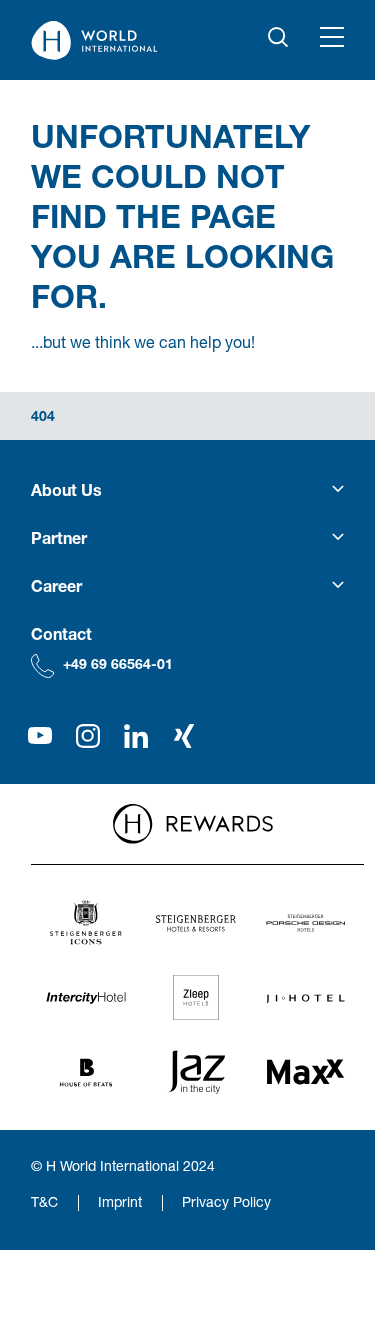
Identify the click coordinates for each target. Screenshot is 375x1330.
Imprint (120, 1201)
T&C (44, 1201)
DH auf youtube (40, 736)
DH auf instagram (88, 736)
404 (43, 415)
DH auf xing (184, 736)
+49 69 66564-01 (118, 663)
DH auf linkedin (136, 736)
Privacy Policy (226, 1201)
